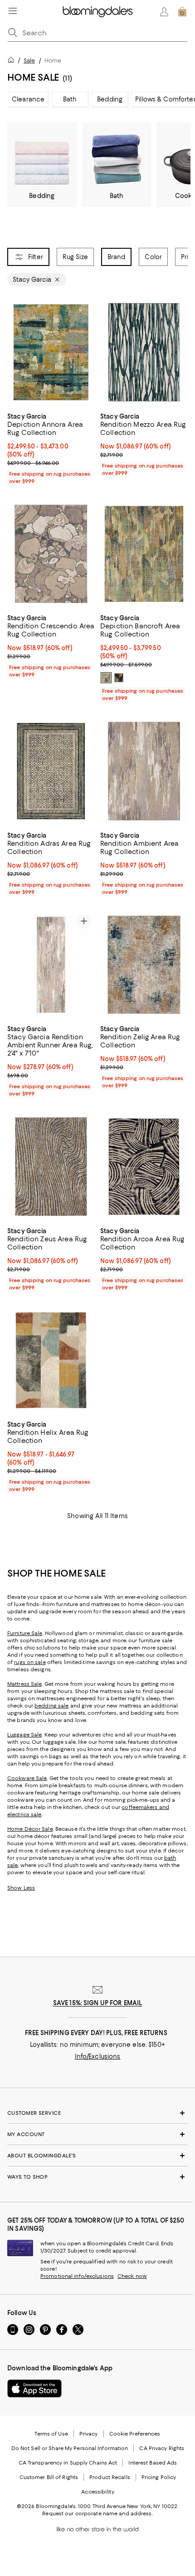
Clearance (28, 99)
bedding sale (51, 1706)
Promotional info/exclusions (77, 2276)
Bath (70, 99)
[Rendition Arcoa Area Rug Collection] (144, 1167)
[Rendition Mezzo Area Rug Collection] (144, 352)
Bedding (110, 99)
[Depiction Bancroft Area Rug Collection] (144, 554)
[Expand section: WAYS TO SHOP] (97, 2177)
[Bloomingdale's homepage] (13, 61)
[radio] (106, 678)
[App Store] (34, 2388)
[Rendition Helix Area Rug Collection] (51, 1360)
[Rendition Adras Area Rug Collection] (51, 771)
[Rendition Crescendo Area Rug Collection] (51, 554)
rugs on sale (30, 1662)
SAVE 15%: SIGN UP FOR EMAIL (98, 2003)
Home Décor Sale (30, 1829)
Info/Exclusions (98, 2056)
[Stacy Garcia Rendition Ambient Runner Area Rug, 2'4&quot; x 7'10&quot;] (51, 965)
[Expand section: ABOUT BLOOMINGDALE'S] (97, 2156)
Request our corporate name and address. (97, 2513)
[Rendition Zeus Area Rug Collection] (51, 1166)
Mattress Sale (24, 1684)
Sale (29, 60)
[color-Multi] (119, 678)
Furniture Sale (25, 1633)
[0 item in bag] (182, 12)
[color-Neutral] (106, 678)
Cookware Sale (27, 1778)
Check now (132, 2276)
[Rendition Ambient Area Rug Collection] (144, 771)
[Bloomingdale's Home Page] (98, 12)
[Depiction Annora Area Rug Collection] (51, 352)
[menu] (13, 11)
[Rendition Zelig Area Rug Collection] (144, 965)
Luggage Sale (24, 1735)
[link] (51, 448)
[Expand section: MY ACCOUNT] (97, 2134)
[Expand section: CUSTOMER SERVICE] (97, 2113)
